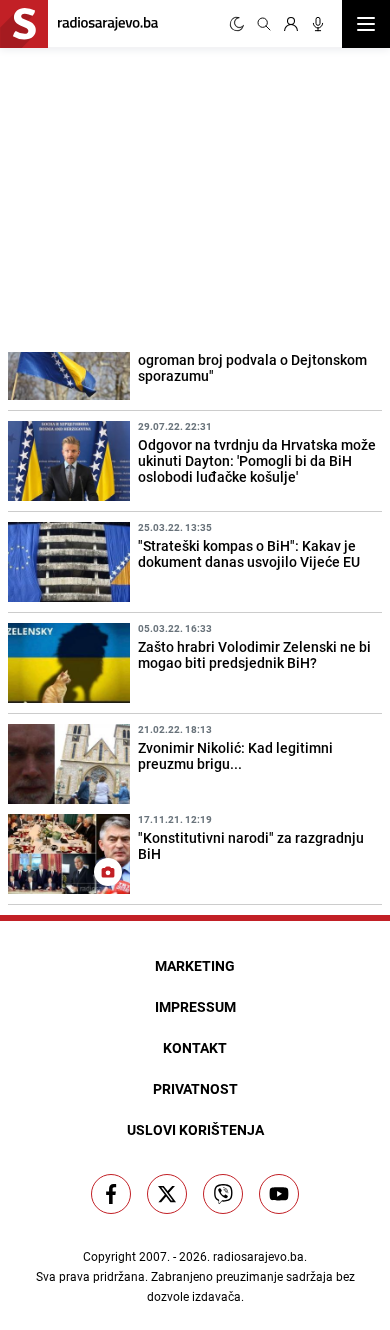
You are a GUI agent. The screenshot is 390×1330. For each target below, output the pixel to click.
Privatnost (195, 1088)
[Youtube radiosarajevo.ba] (279, 1194)
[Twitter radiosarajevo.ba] (167, 1194)
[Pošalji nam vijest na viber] (223, 1194)
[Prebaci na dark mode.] (237, 24)
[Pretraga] (264, 24)
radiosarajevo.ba (258, 1256)
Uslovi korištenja (195, 1129)
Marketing (195, 965)
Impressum (195, 1006)
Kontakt (195, 1047)
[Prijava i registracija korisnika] (291, 24)
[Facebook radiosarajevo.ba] (111, 1194)
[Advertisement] (150, 197)
